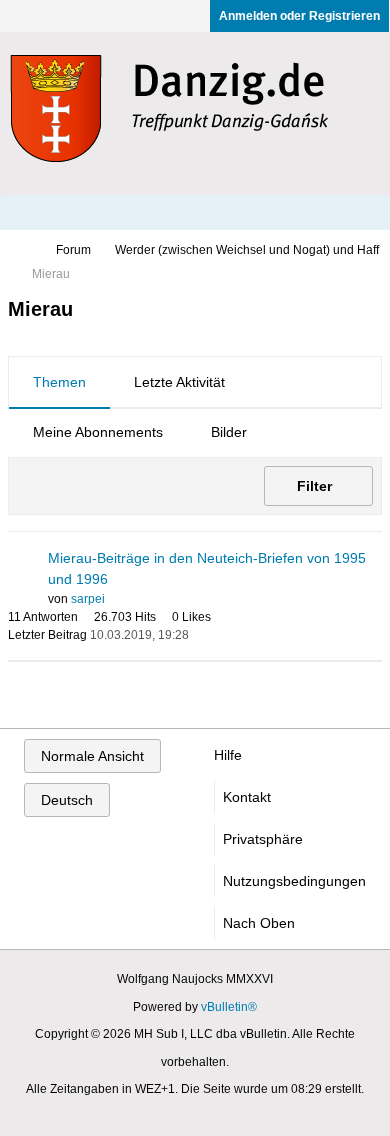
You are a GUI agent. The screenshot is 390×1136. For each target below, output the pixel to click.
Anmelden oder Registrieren (299, 16)
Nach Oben (259, 923)
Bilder (229, 432)
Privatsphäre (263, 839)
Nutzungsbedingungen (294, 881)
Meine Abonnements (98, 432)
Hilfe (228, 755)
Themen (59, 382)
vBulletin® (229, 1007)
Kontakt (247, 797)
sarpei (88, 599)
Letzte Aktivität (179, 382)
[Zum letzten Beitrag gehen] (201, 635)
